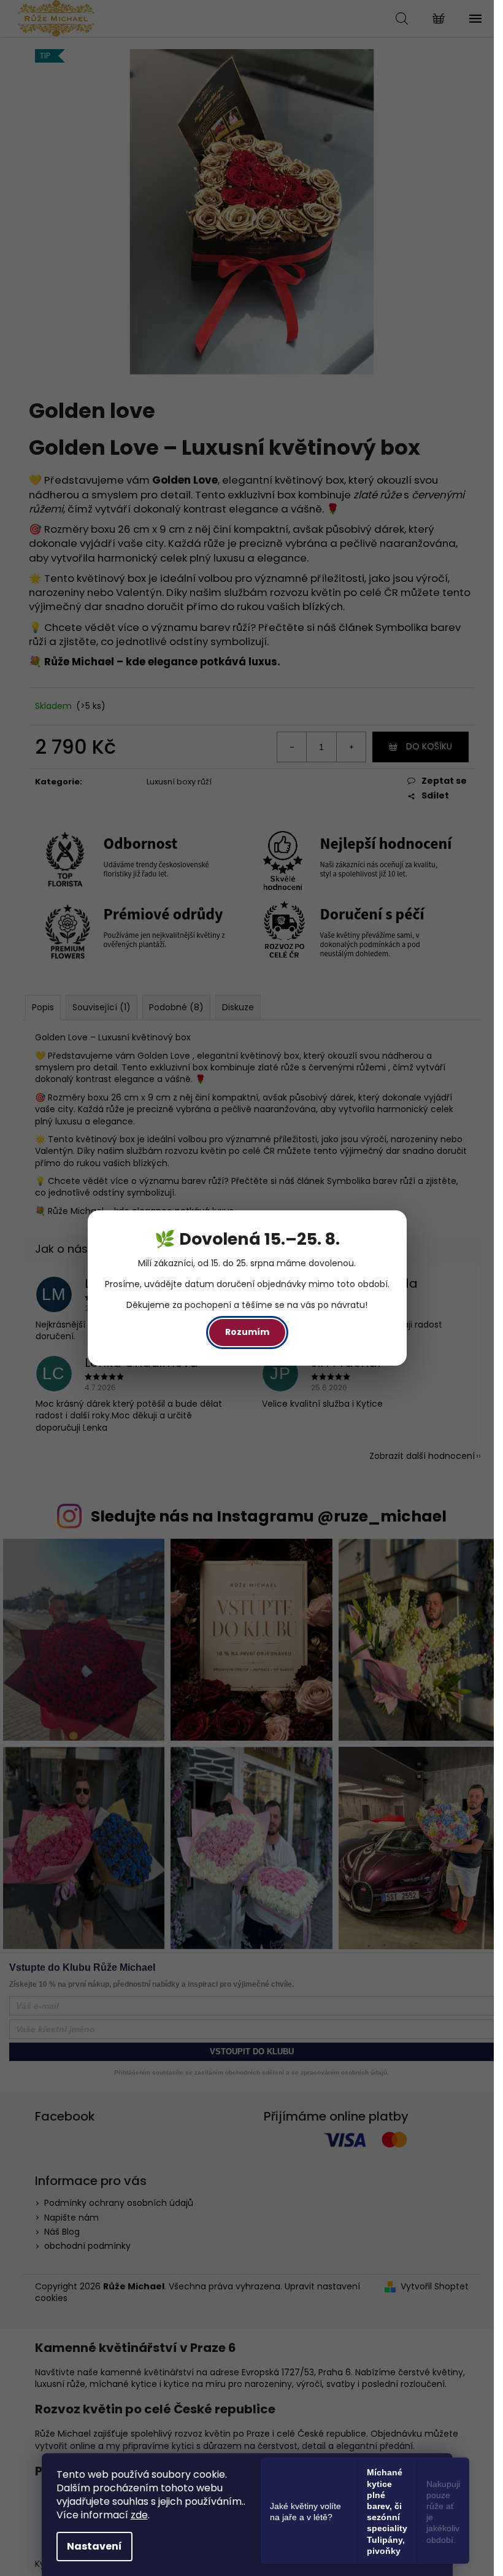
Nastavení (94, 2546)
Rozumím (247, 1332)
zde (139, 2515)
